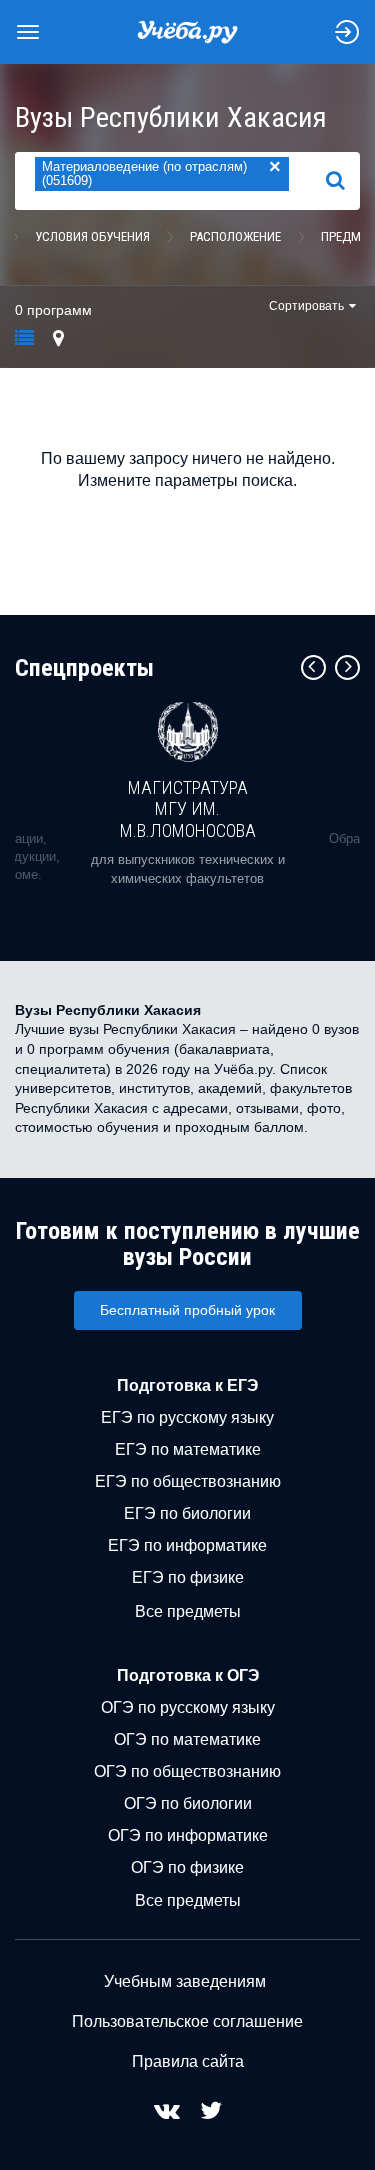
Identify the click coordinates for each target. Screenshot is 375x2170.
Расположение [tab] (235, 236)
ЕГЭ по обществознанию (188, 1481)
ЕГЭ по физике (188, 1577)
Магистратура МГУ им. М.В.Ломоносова (188, 809)
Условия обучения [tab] (92, 236)
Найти (343, 181)
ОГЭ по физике (187, 1867)
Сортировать (306, 306)
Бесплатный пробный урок (187, 1310)
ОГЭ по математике (187, 1739)
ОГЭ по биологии (188, 1803)
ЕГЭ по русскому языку (187, 1417)
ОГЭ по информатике (188, 1835)
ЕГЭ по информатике (187, 1545)
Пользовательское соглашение (187, 2021)
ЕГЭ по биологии (187, 1513)
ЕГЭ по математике (188, 1449)
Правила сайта (188, 2061)
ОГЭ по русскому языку (188, 1707)
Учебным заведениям (185, 1981)
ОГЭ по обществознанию (187, 1771)
